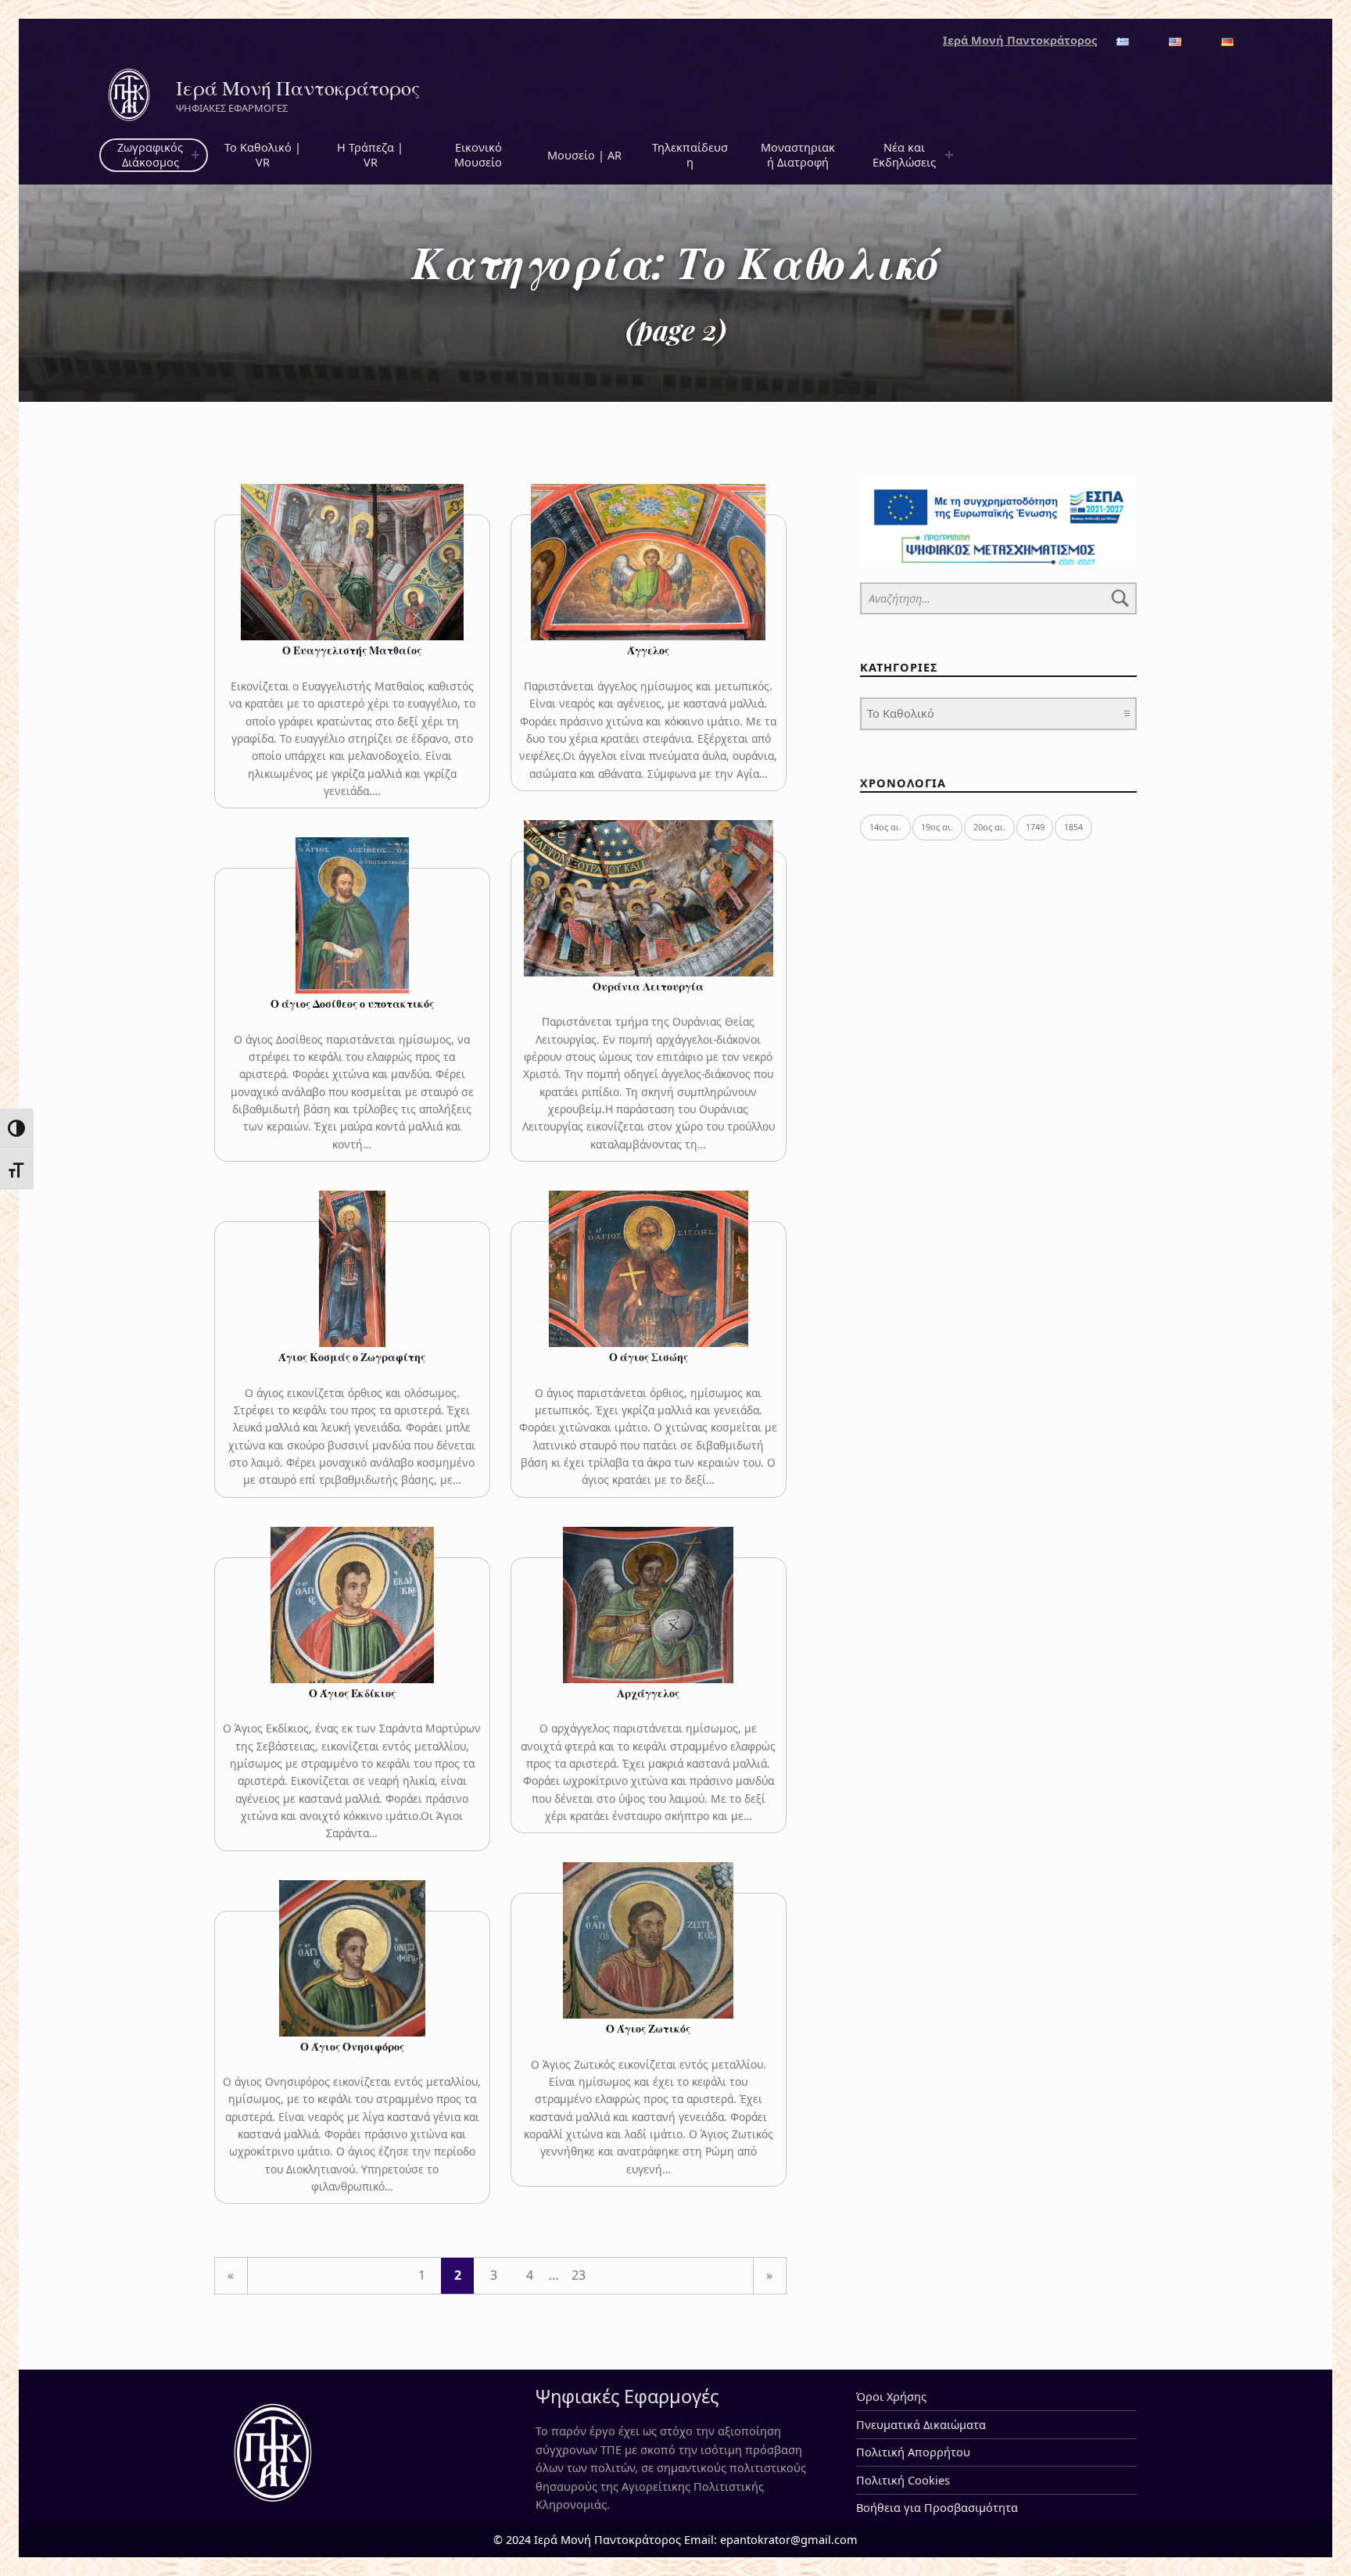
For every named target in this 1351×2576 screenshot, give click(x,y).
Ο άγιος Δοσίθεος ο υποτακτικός (352, 1003)
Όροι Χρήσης (891, 2397)
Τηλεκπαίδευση (690, 155)
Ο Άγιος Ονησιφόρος (352, 2046)
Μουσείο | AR (584, 155)
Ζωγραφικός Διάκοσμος (150, 155)
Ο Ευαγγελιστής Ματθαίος (352, 650)
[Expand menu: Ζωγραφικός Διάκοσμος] (195, 156)
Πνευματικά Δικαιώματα (921, 2425)
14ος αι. (885, 827)
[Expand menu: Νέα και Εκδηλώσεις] (949, 156)
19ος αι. (937, 827)
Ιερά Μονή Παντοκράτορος (298, 88)
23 (579, 2275)
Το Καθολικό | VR (263, 155)
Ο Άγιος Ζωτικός (648, 2028)
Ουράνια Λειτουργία (648, 986)
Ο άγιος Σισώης (649, 1357)
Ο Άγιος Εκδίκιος (352, 1693)
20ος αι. (989, 827)
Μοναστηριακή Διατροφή (798, 155)
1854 (1073, 827)
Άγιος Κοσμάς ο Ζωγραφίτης (352, 1357)
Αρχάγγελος (648, 1693)
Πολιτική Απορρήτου (913, 2452)
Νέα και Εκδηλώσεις (904, 155)
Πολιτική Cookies (903, 2480)
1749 (1035, 827)
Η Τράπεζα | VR (370, 155)
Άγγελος (648, 650)
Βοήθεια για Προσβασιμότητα (937, 2508)
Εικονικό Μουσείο (478, 155)
